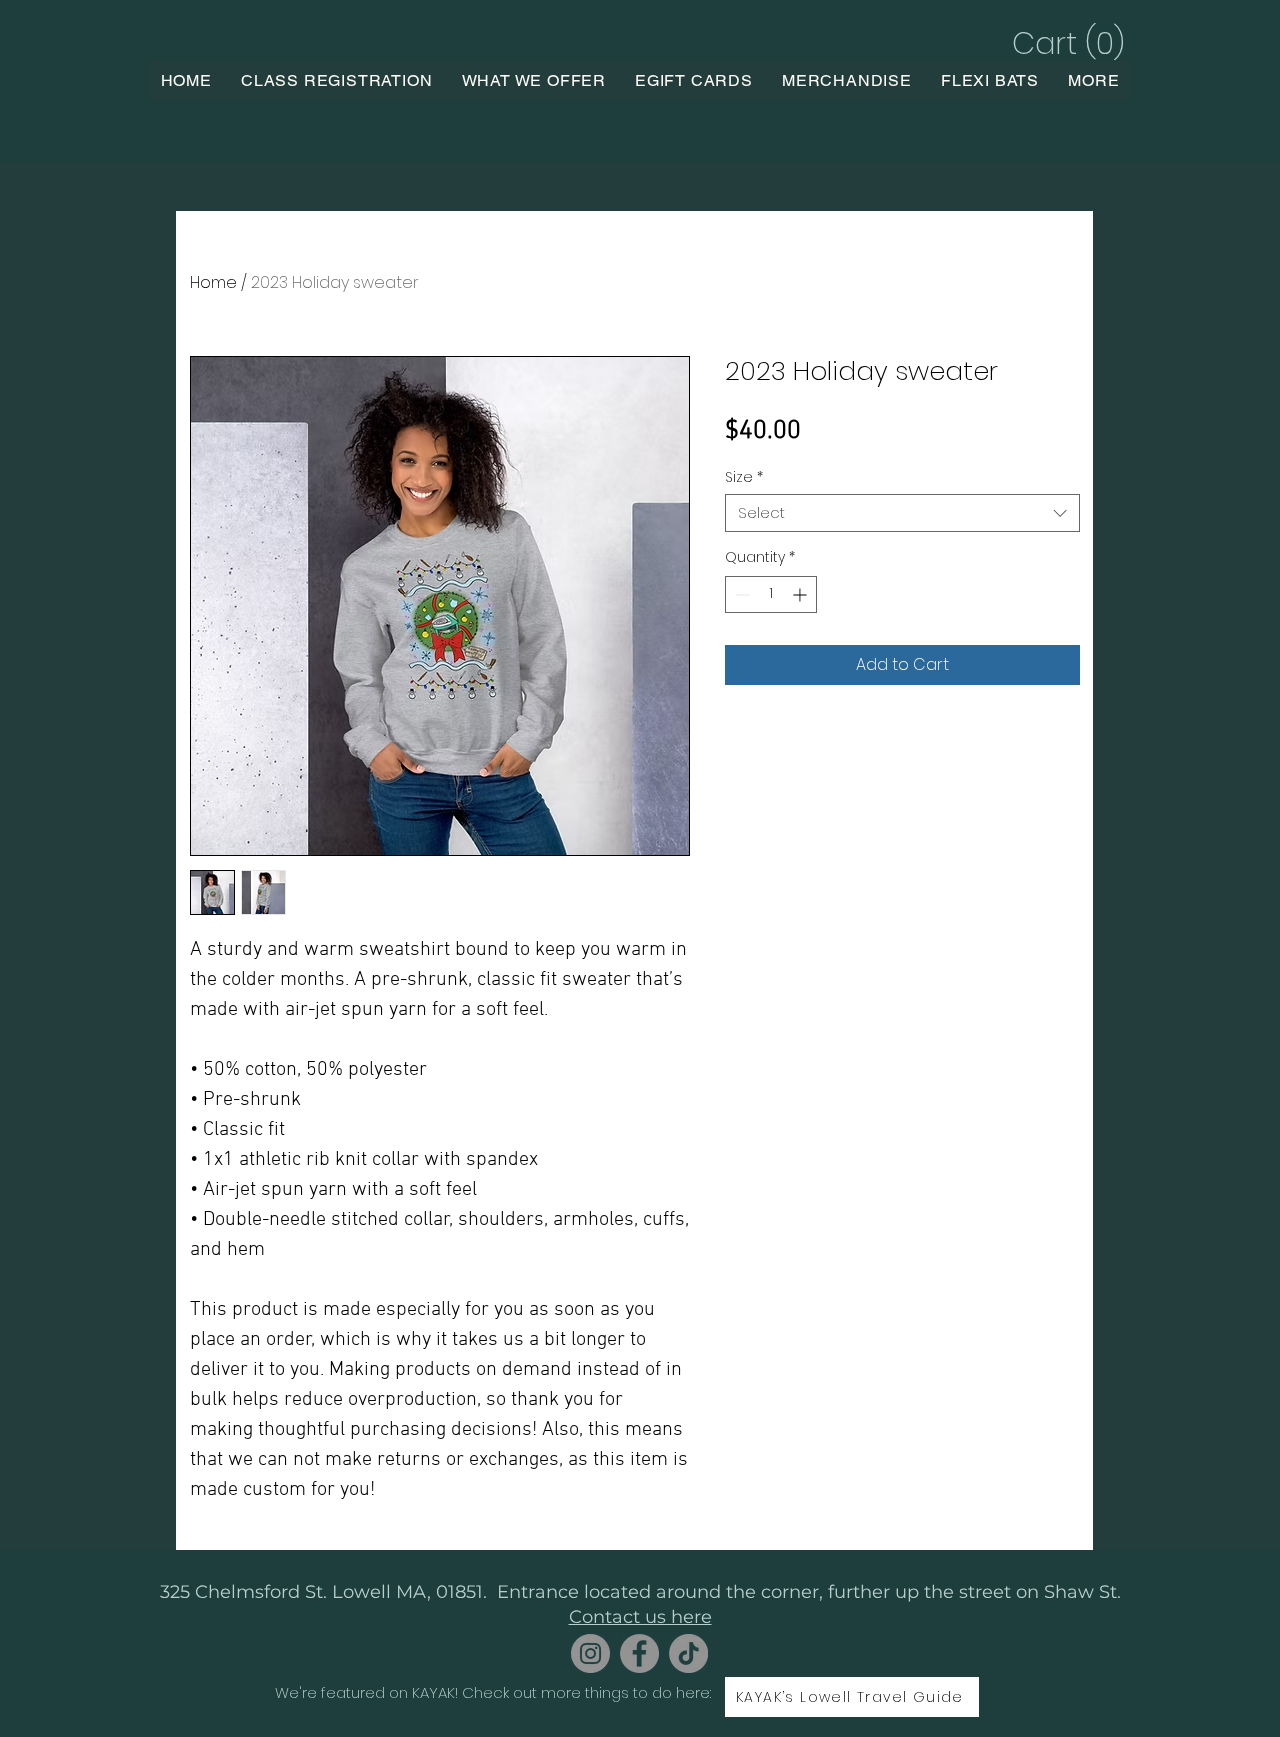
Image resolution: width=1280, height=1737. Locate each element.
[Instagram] (590, 1653)
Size (744, 477)
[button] (1065, 43)
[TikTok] (688, 1653)
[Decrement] (740, 594)
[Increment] (801, 594)
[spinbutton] (771, 594)
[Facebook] (639, 1653)
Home (213, 282)
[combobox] (902, 513)
